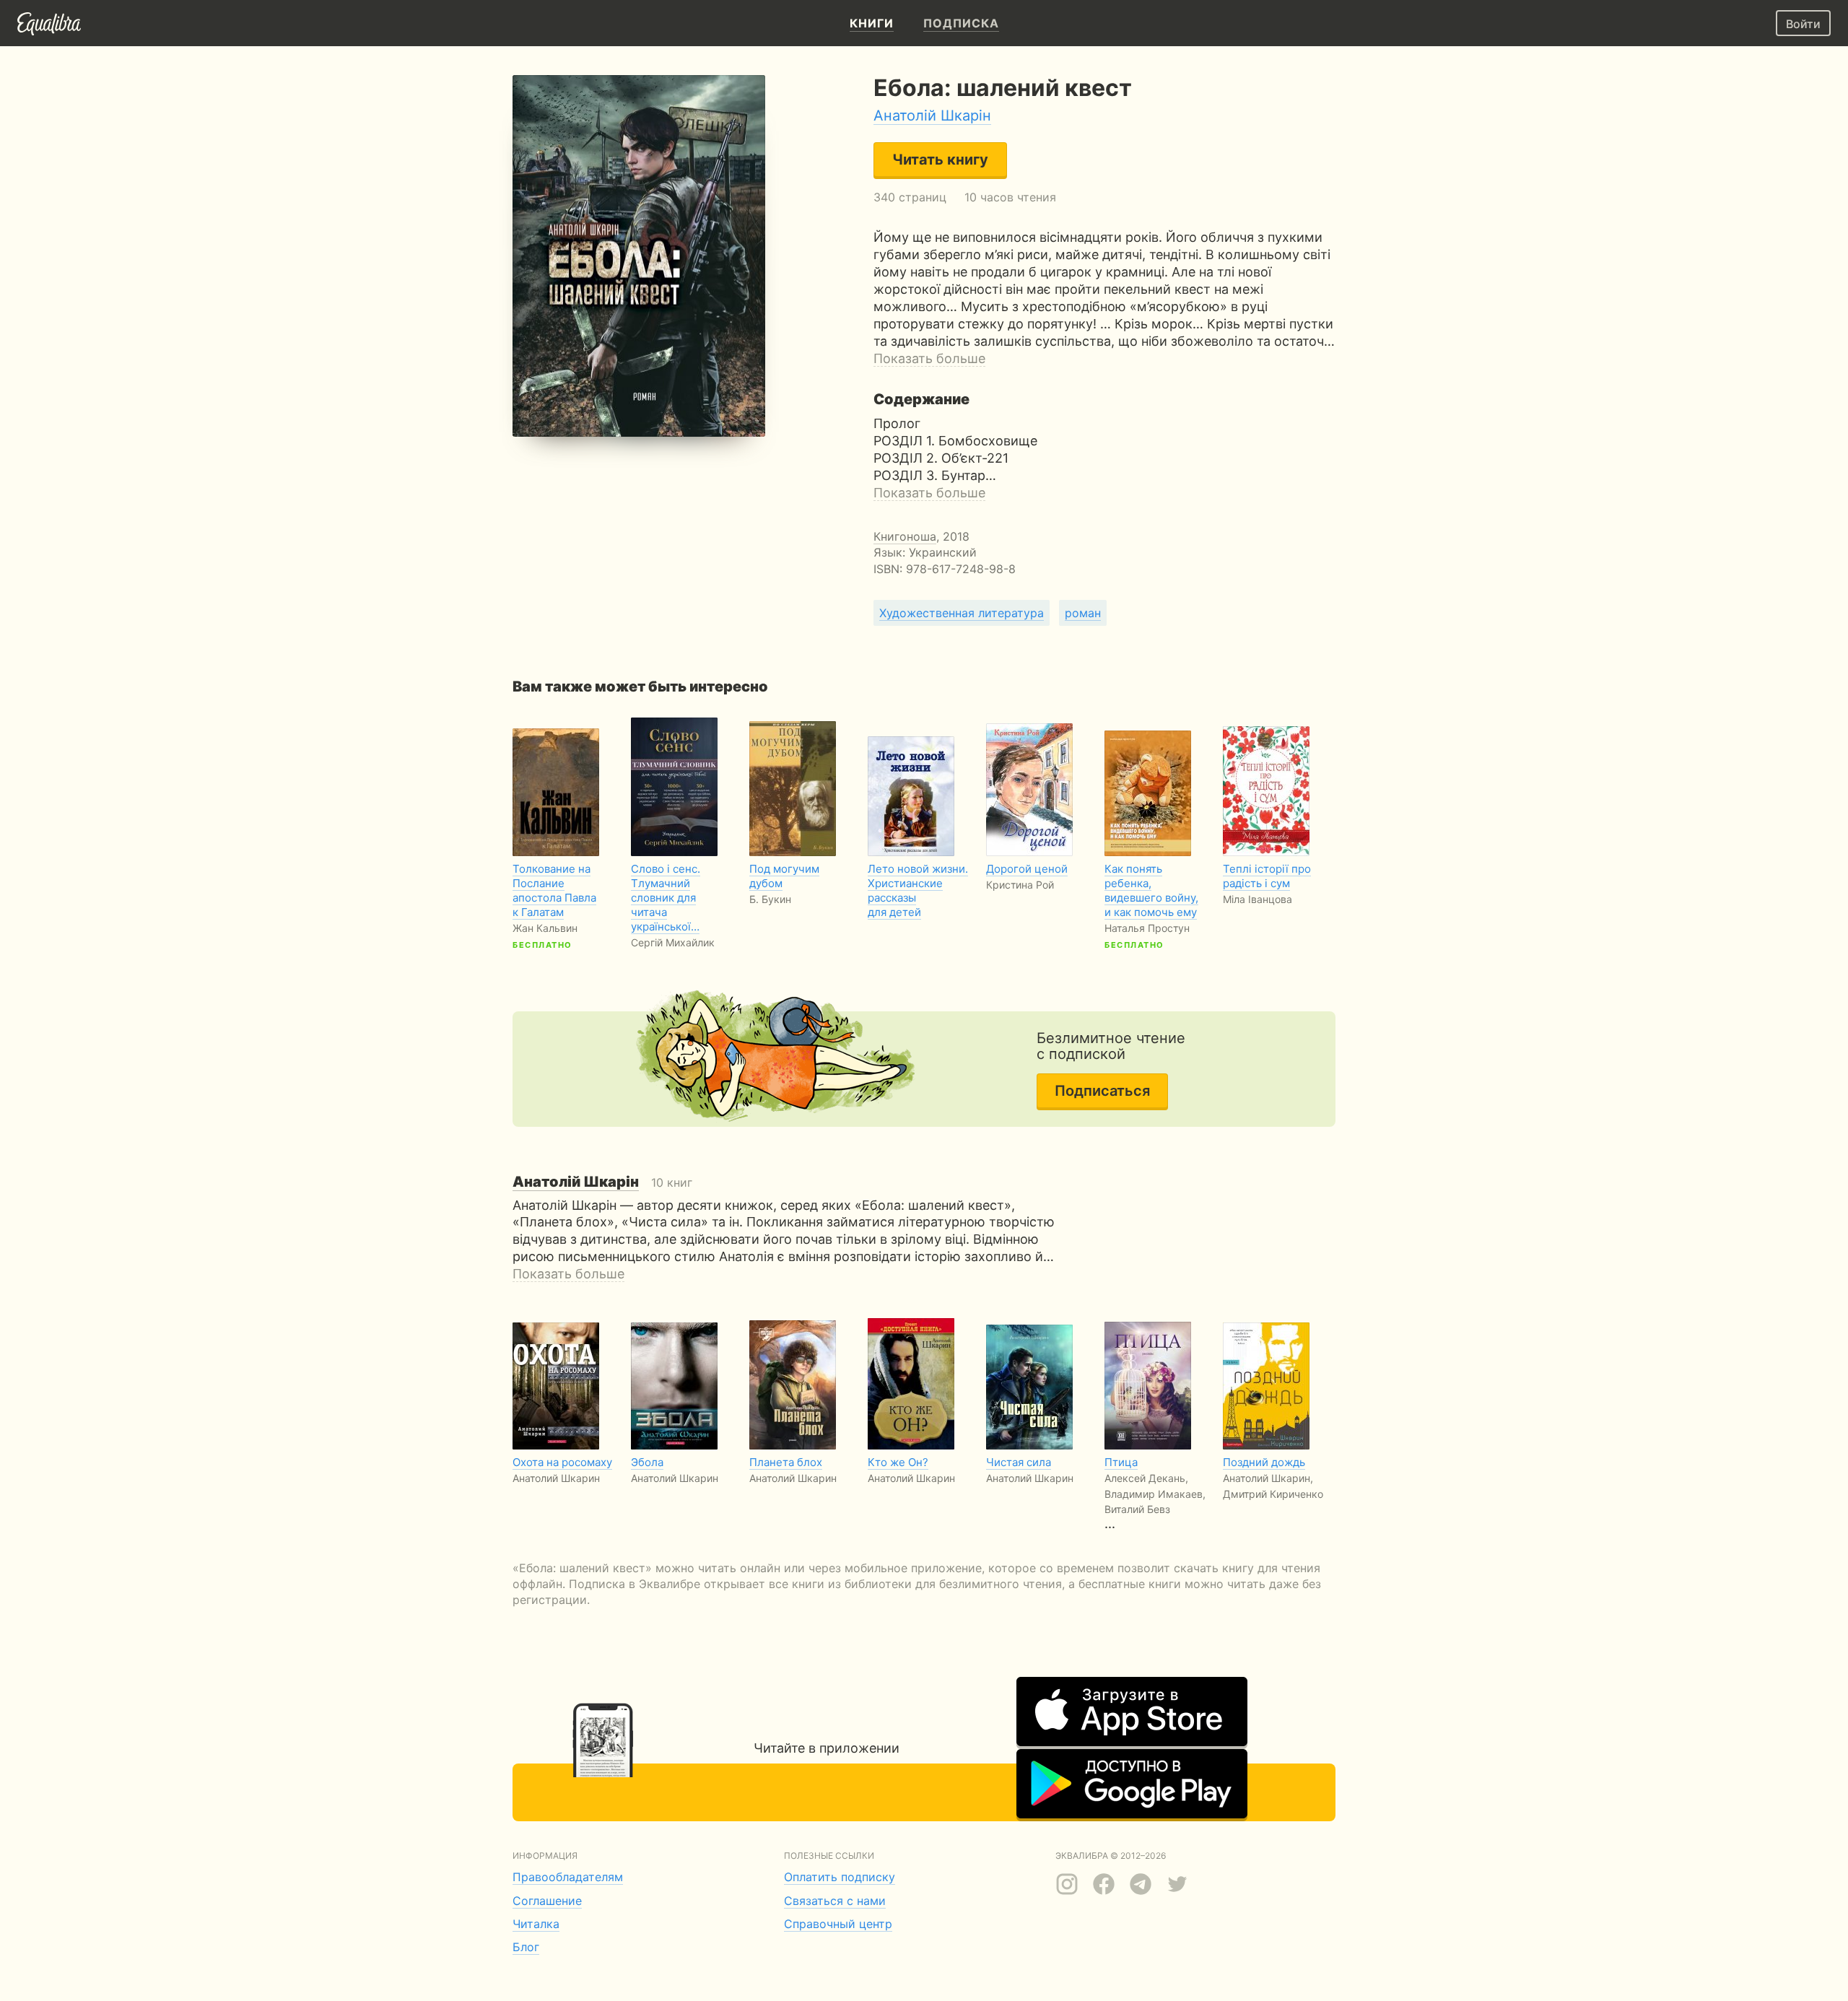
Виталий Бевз (1137, 1509)
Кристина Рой (1020, 885)
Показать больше (929, 358)
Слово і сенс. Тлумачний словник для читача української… (666, 898)
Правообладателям (568, 1877)
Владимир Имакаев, (1155, 1494)
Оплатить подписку (840, 1877)
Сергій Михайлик (673, 942)
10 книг (602, 1182)
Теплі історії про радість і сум (1267, 876)
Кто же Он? (898, 1462)
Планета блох (786, 1462)
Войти (1803, 24)
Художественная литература (962, 613)
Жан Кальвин (545, 928)
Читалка (536, 1924)
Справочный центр (838, 1924)
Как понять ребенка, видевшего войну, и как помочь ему (1151, 890)
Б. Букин (770, 899)
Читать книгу (940, 160)
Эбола (647, 1462)
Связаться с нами (835, 1901)
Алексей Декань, (1146, 1478)
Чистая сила (1019, 1462)
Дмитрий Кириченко (1273, 1494)
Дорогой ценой (1027, 869)
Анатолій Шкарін (932, 115)
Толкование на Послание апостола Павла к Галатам (554, 890)
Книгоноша (905, 536)
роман (1083, 613)
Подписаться (1102, 1091)
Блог (526, 1947)
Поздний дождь (1264, 1462)
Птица (1121, 1462)
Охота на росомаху (562, 1462)
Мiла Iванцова (1258, 899)
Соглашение (547, 1901)
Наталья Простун (1147, 928)
